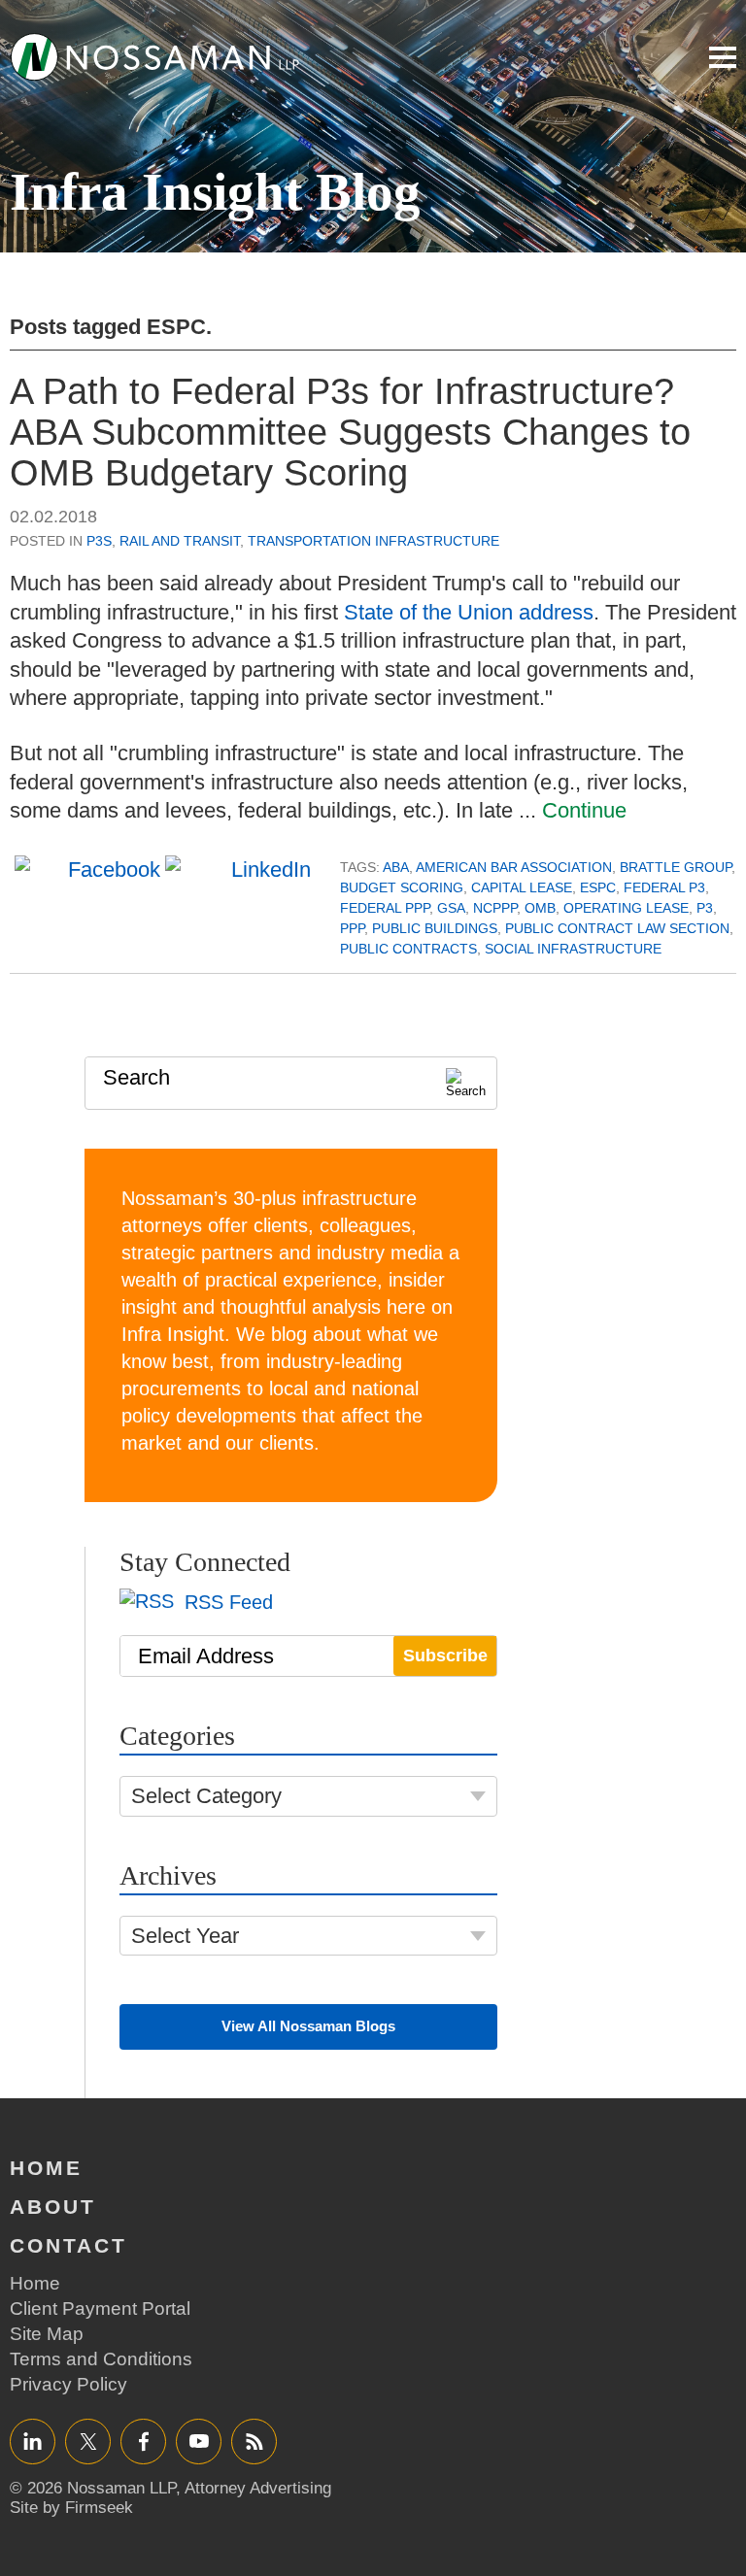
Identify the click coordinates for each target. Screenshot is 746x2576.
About (53, 2207)
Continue (584, 810)
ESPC (598, 887)
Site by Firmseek (71, 2508)
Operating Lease (626, 908)
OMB (540, 908)
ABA (396, 867)
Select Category (206, 1796)
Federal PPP (385, 908)
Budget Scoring (402, 887)
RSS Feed (226, 1602)
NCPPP (495, 908)
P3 (705, 908)
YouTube (199, 2441)
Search (136, 1077)
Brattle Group (676, 867)
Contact (68, 2245)
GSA (451, 908)
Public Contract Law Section (617, 928)
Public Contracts (408, 949)
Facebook (143, 2441)
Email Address (206, 1656)
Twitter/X (88, 2441)
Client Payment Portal (100, 2308)
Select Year (185, 1936)
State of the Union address (469, 612)
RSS (254, 2441)
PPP (352, 928)
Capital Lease (522, 887)
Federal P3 (664, 887)
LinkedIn (33, 2441)
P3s (99, 541)
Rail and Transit (180, 541)
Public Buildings (435, 928)
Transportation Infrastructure (373, 541)
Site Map (47, 2334)
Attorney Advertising (258, 2488)
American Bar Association (514, 867)
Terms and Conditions (101, 2359)
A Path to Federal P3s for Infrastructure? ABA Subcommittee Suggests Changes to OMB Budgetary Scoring (350, 432)
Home (46, 2168)
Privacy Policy (68, 2384)
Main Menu (723, 57)
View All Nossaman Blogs (308, 2026)
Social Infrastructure (573, 949)
